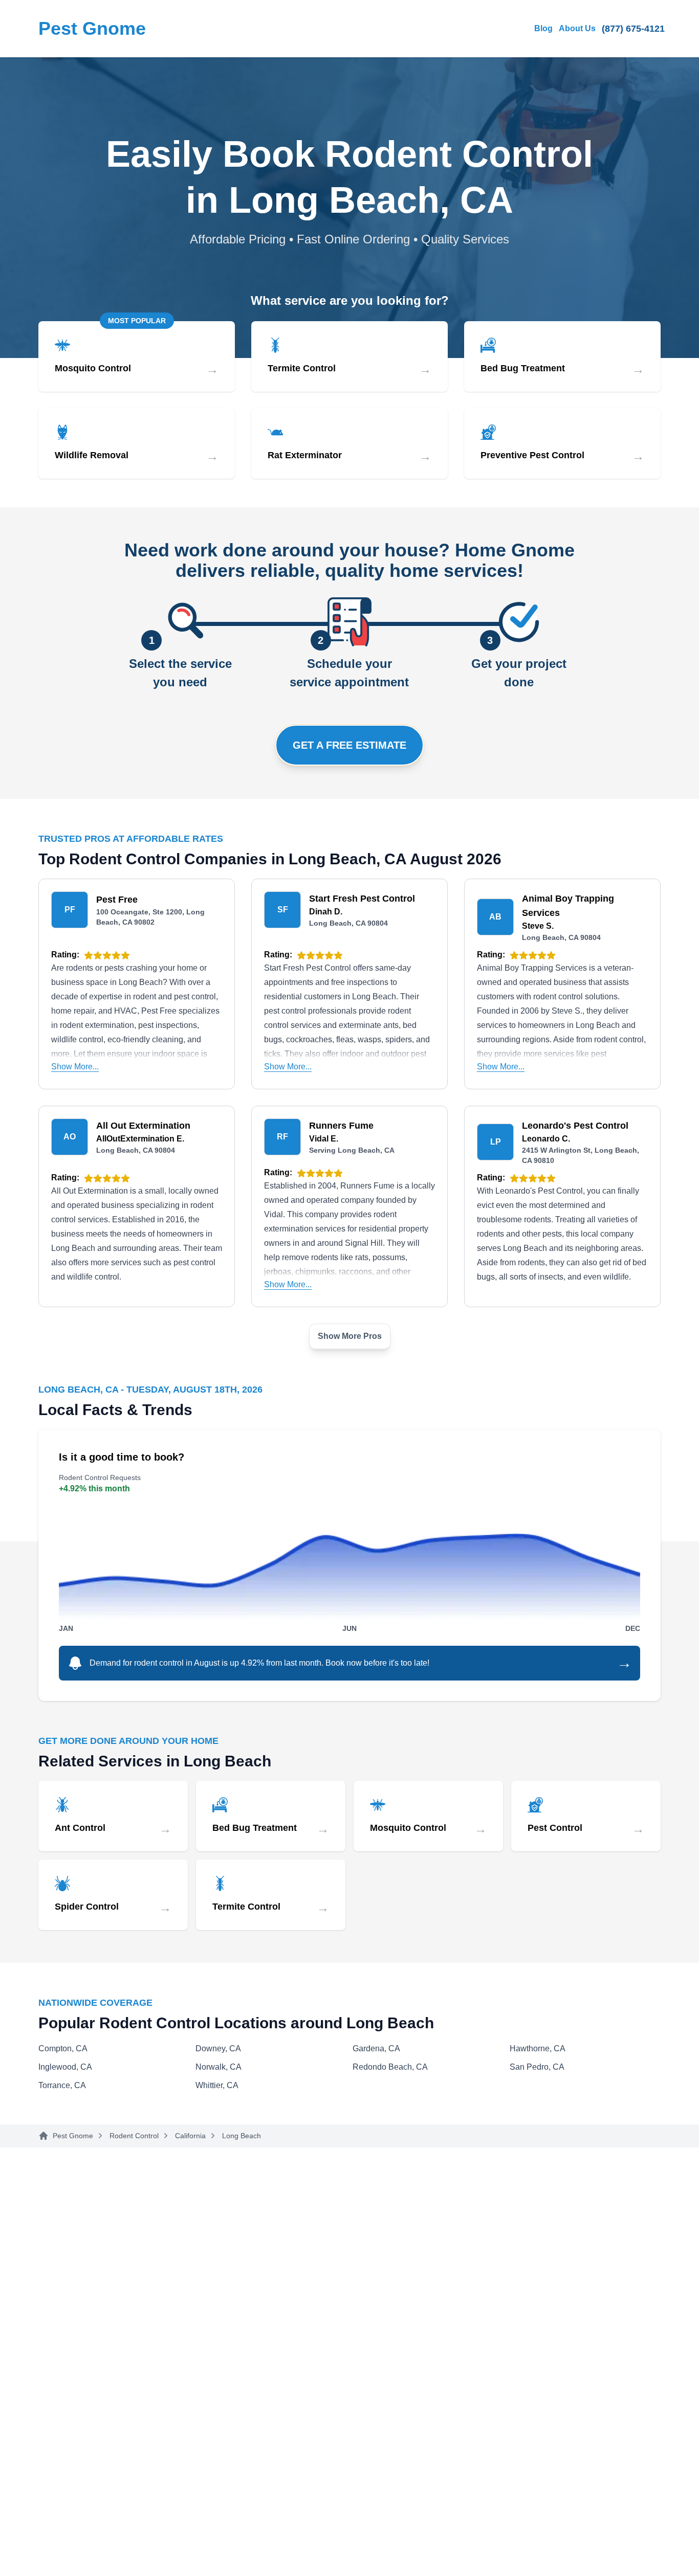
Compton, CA (63, 2048)
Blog (543, 28)
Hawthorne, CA (538, 2048)
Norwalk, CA (219, 2067)
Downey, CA (218, 2048)
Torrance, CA (62, 2085)
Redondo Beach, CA (390, 2067)
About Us (577, 28)
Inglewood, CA (65, 2067)
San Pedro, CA (537, 2067)
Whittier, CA (217, 2085)
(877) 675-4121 (633, 29)
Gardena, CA (376, 2048)
